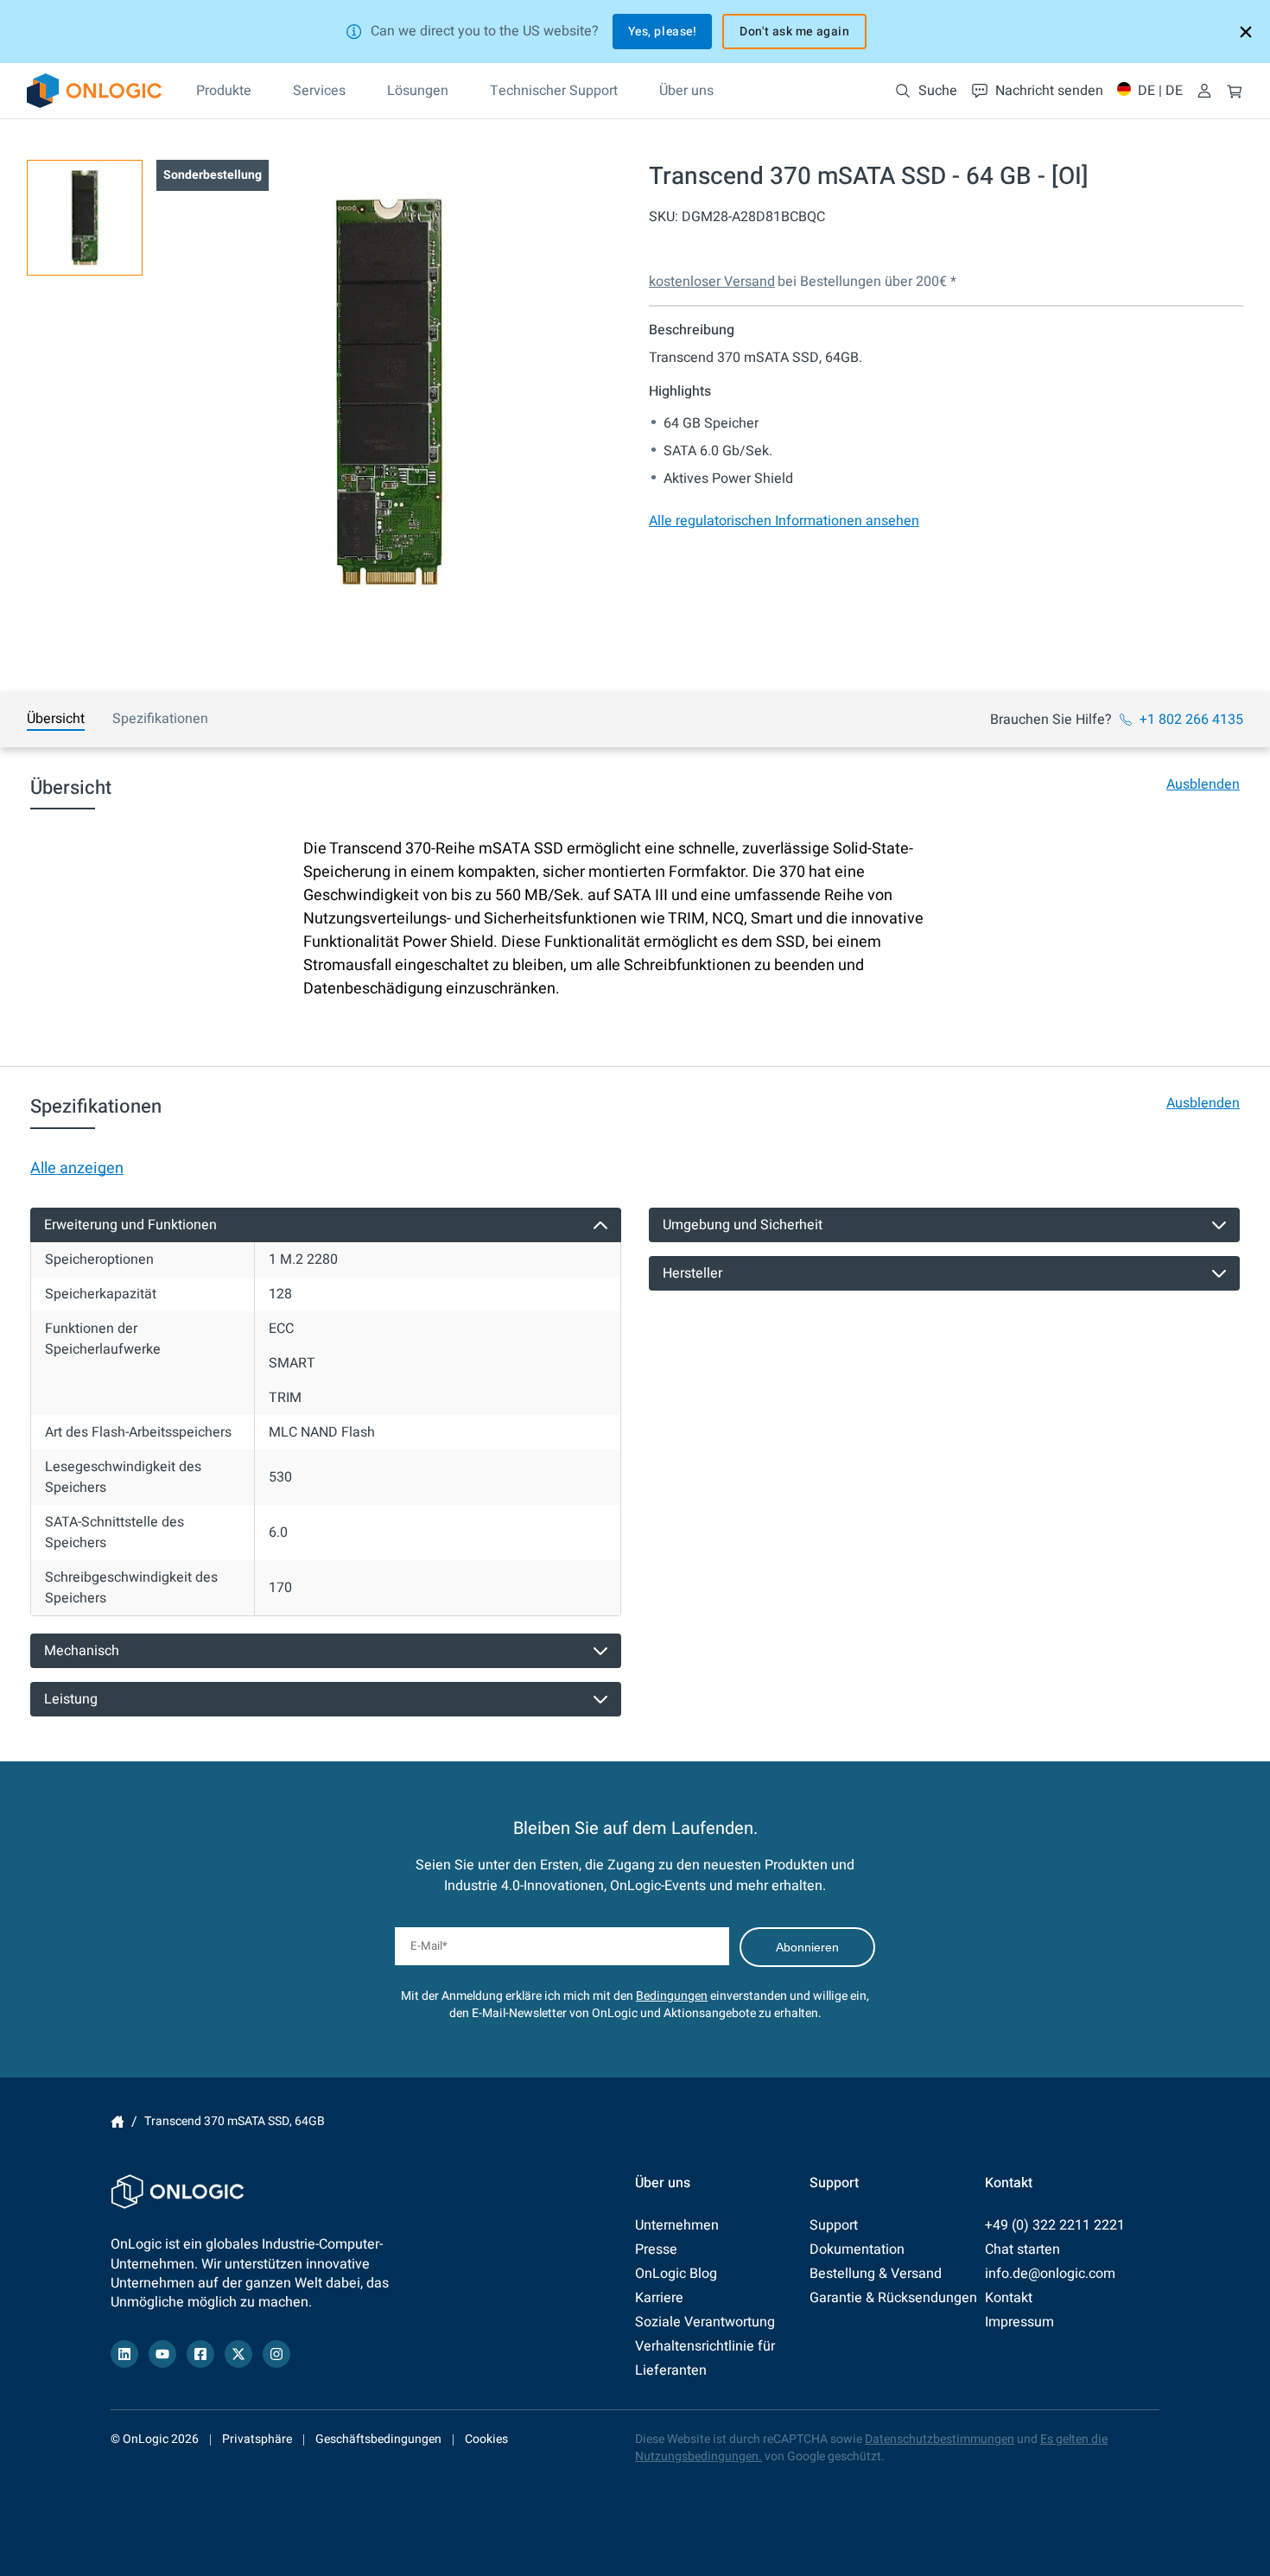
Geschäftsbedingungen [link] (378, 2439)
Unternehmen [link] (677, 2225)
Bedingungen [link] (672, 1996)
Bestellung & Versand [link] (876, 2274)
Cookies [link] (486, 2439)
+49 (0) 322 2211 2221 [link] (1055, 2225)
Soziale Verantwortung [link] (705, 2322)
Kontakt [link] (1009, 2298)
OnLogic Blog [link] (676, 2274)
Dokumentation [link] (857, 2249)
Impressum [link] (1019, 2322)
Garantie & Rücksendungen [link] (893, 2298)
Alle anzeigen (77, 1168)
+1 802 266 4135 (1191, 720)
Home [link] (117, 2122)
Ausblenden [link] (1203, 784)
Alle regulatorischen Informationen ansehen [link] (784, 521)
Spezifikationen (160, 719)
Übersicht (56, 719)
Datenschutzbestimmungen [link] (940, 2439)
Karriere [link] (659, 2298)
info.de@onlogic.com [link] (1050, 2274)
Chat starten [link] (1022, 2249)
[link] (94, 91)
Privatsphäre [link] (257, 2439)
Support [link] (834, 2225)
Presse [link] (656, 2249)
